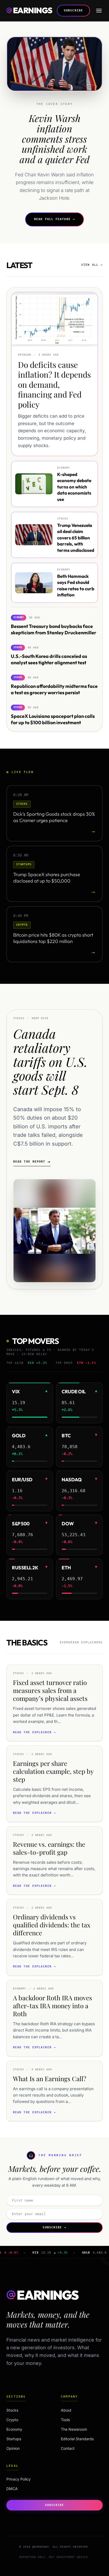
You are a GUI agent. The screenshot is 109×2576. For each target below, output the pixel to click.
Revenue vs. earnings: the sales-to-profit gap (49, 1848)
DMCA (12, 2489)
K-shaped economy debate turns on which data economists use (74, 487)
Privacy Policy (19, 2479)
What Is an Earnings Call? (50, 2079)
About (66, 2410)
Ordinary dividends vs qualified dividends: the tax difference (52, 1925)
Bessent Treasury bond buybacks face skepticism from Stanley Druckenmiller (54, 630)
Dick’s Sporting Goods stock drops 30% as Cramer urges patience (54, 817)
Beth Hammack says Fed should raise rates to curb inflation (76, 585)
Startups (25, 2439)
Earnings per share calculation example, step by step (53, 1771)
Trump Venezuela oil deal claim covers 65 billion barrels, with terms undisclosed (76, 538)
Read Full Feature (54, 219)
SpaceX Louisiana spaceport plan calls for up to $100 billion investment (53, 719)
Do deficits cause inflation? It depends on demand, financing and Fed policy (54, 384)
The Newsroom (74, 2429)
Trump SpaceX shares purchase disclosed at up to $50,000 (47, 877)
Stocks (25, 2410)
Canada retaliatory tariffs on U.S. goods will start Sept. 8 (50, 1061)
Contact (68, 2448)
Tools (65, 2420)
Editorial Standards (77, 2439)
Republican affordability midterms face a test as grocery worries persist (54, 689)
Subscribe (73, 10)
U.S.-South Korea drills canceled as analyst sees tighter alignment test (49, 660)
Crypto (25, 2420)
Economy (25, 2429)
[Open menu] (99, 11)
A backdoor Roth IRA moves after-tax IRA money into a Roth (53, 2006)
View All (92, 265)
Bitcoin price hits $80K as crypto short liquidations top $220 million (53, 938)
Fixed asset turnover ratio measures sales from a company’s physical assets (50, 1690)
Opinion (25, 2448)
